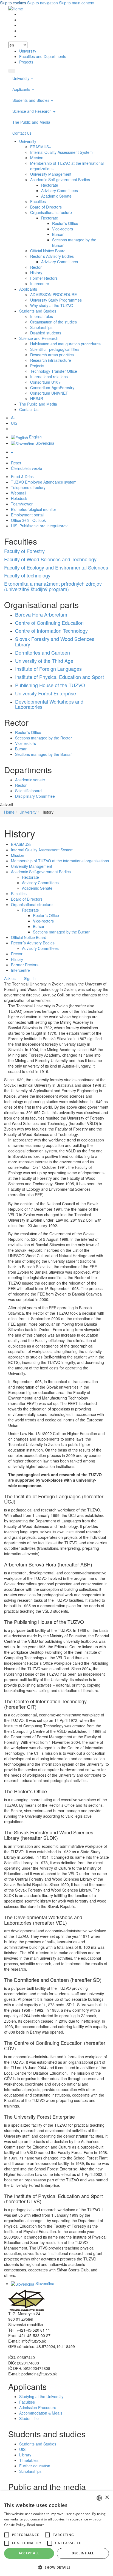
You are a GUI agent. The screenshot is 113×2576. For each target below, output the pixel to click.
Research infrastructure (51, 360)
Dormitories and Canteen (43, 652)
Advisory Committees (60, 190)
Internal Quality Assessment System (61, 152)
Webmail (19, 493)
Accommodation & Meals (41, 2413)
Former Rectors (44, 278)
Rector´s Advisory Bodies (52, 256)
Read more (36, 2525)
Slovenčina (44, 443)
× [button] (107, 2498)
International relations (49, 377)
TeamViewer (22, 504)
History (36, 273)
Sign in (30, 978)
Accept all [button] (29, 2553)
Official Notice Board (48, 251)
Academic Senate (56, 196)
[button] (7, 2535)
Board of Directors (46, 207)
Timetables (29, 2460)
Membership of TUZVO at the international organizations (60, 861)
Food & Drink (22, 476)
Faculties (38, 201)
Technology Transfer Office (54, 371)
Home (9, 812)
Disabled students (46, 333)
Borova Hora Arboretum (41, 614)
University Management (51, 174)
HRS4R (37, 398)
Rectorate (50, 185)
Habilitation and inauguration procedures (65, 344)
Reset (16, 463)
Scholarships (41, 327)
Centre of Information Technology (51, 631)
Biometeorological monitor (34, 509)
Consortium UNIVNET (49, 393)
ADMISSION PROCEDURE (53, 294)
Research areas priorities (52, 355)
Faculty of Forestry (24, 551)
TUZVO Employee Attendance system (44, 482)
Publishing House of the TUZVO (50, 685)
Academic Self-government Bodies (60, 180)
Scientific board (28, 791)
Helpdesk (19, 498)
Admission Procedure (38, 2407)
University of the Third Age (44, 661)
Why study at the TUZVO (52, 305)
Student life (29, 2418)
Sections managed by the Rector (43, 738)
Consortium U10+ (45, 382)
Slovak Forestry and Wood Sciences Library (55, 641)
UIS (14, 423)
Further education (35, 2466)
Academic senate (30, 780)
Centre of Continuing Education (49, 623)
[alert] (56, 2534)
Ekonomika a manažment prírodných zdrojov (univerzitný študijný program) (53, 586)
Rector (36, 267)
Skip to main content (77, 3)
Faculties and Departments (43, 56)
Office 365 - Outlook (28, 520)
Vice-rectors (63, 229)
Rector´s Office (65, 223)
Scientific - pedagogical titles (55, 349)
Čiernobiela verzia (27, 468)
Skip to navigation (43, 3)
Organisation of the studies (53, 322)
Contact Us (22, 133)
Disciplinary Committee (35, 796)
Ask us (10, 978)
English (35, 437)
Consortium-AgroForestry (52, 388)
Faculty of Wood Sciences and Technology (50, 559)
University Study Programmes (56, 300)
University (28, 51)
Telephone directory (28, 487)
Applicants (22, 89)
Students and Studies (31, 100)
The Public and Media (31, 122)
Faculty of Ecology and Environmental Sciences (56, 567)
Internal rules (42, 316)
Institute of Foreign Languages (48, 669)
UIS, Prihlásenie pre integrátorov (39, 526)
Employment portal (27, 515)
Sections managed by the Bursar (43, 754)
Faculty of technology (27, 575)
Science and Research (33, 111)
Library (25, 2455)
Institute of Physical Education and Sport (60, 677)
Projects (26, 62)
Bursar (58, 234)
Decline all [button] (83, 2553)
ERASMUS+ (41, 147)
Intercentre (40, 284)
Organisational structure (51, 212)
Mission (37, 158)
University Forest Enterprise (46, 693)
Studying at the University (41, 2396)
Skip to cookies (13, 3)
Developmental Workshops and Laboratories (49, 704)
